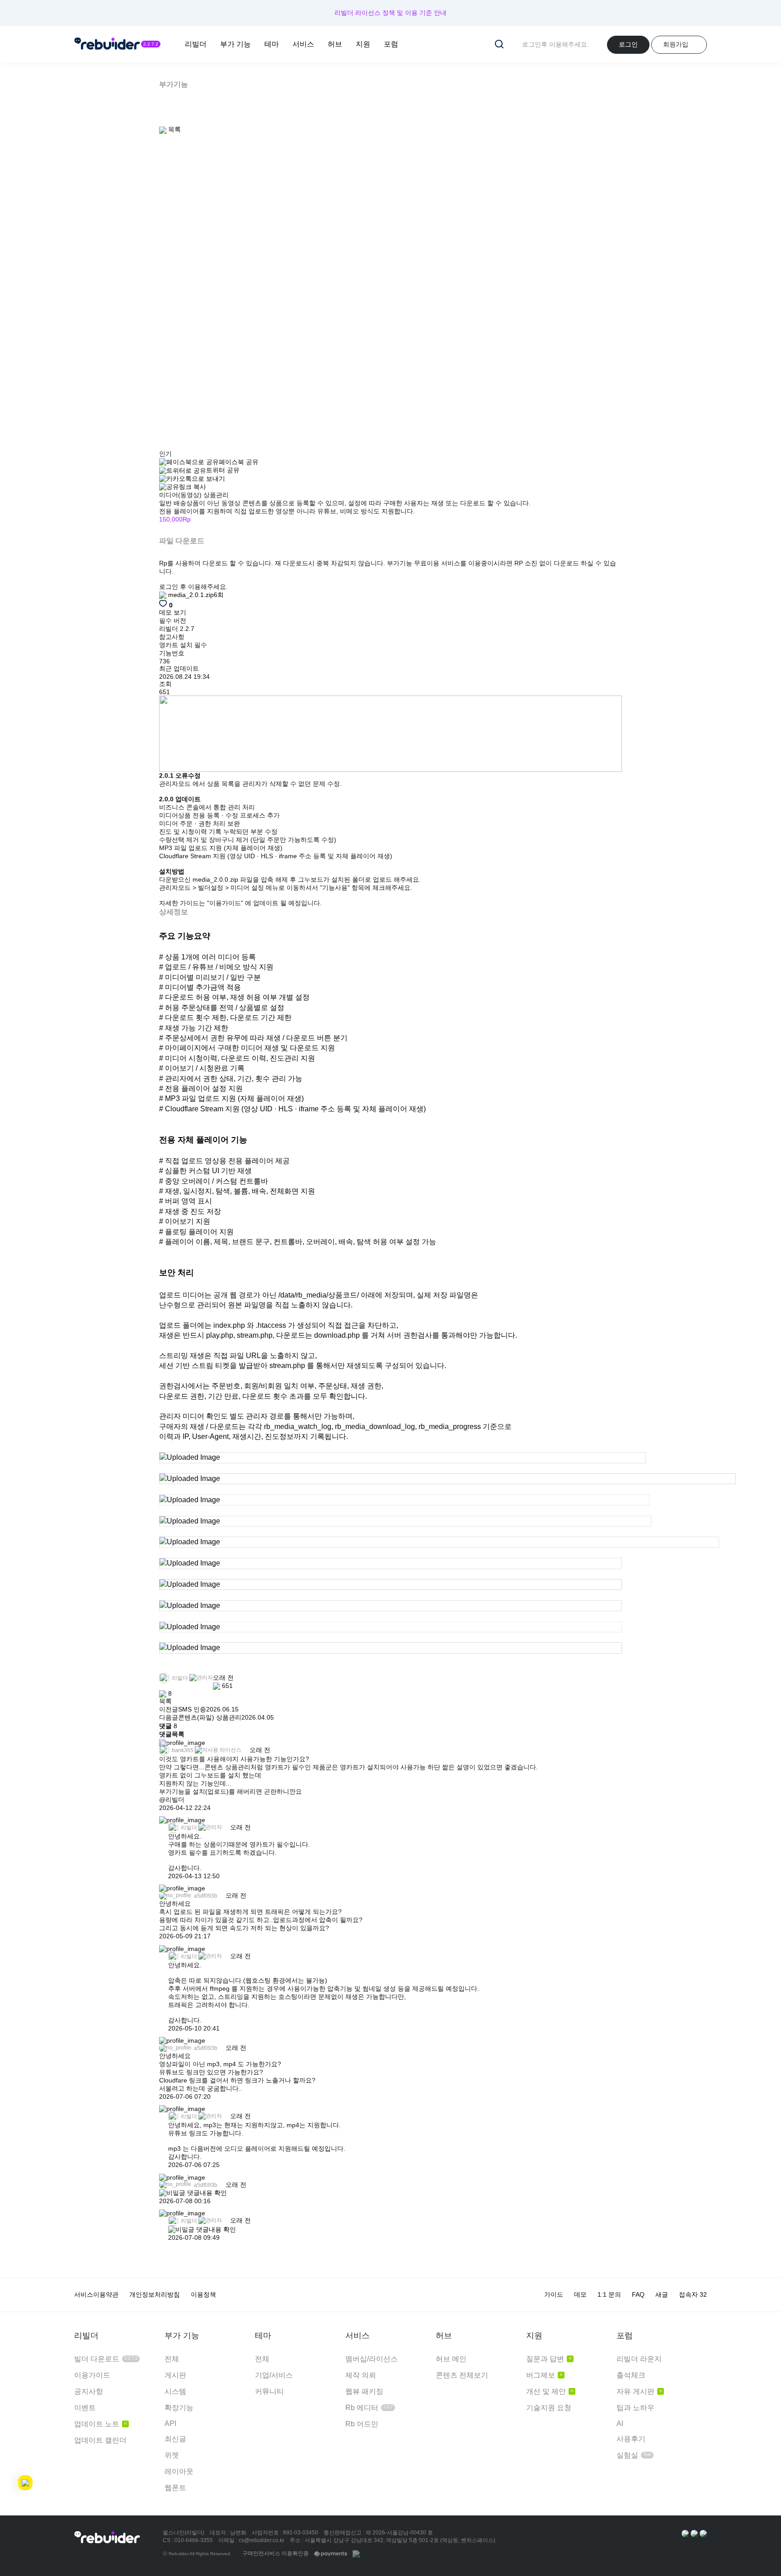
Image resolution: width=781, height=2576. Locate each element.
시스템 (175, 2391)
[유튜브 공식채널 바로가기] (703, 2533)
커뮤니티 (269, 2391)
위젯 (172, 2455)
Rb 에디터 (369, 2408)
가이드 (554, 2294)
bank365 (182, 1750)
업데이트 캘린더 (100, 2440)
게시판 (175, 2375)
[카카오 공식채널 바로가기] (685, 2533)
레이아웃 (179, 2471)
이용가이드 (92, 2375)
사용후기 (631, 2439)
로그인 (628, 44)
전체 (172, 2359)
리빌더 (196, 44)
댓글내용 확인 (207, 2193)
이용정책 (203, 2294)
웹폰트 (175, 2488)
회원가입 (676, 44)
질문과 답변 (549, 2359)
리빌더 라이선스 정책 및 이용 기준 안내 (390, 13)
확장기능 (179, 2408)
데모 (580, 2294)
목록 (165, 1701)
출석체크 (631, 2375)
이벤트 (85, 2408)
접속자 (693, 2294)
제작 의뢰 (361, 2375)
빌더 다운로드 (106, 2359)
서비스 (303, 44)
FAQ (638, 2294)
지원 (363, 44)
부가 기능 (235, 44)
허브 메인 (451, 2359)
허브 (335, 44)
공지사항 (89, 2391)
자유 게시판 (639, 2391)
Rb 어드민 (362, 2424)
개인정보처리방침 (155, 2294)
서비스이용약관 (96, 2294)
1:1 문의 (609, 2294)
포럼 (391, 44)
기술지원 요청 (549, 2408)
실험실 (634, 2455)
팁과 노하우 (635, 2408)
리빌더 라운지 (639, 2359)
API (170, 2423)
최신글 (175, 2439)
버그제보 (544, 2375)
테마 (272, 44)
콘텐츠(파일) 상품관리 (210, 1717)
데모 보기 (173, 612)
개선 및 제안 (550, 2391)
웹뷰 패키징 (364, 2391)
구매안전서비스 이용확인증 (275, 2553)
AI (620, 2423)
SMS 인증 (192, 1709)
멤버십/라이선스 (372, 2359)
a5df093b (205, 1896)
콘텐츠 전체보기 (462, 2375)
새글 (662, 2294)
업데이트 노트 (100, 2424)
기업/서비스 (274, 2375)
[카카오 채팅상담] (694, 2533)
